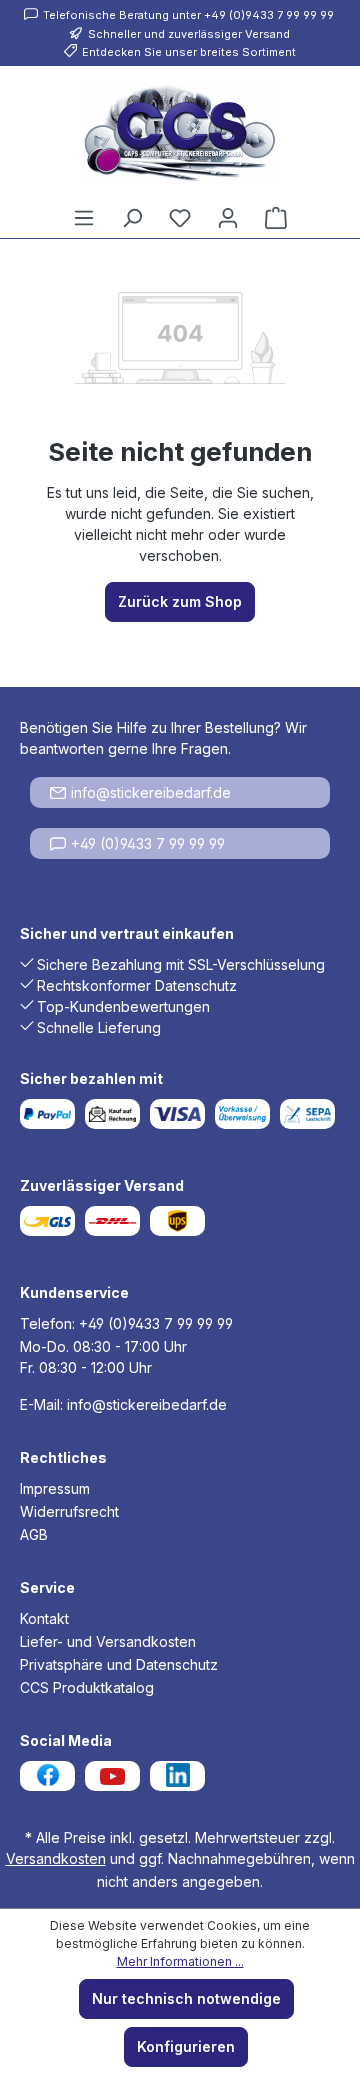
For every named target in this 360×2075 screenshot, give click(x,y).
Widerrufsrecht (69, 1511)
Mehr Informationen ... (180, 1961)
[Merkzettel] (180, 218)
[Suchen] (132, 218)
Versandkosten (56, 1858)
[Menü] (84, 218)
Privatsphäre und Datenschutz (119, 1664)
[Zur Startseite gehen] (180, 132)
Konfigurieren (186, 2046)
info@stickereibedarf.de (151, 792)
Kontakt (44, 1618)
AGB (34, 1534)
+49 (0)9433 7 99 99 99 (148, 843)
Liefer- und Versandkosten (108, 1641)
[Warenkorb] (276, 218)
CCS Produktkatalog (87, 1687)
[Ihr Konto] (228, 218)
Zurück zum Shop (180, 601)
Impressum (55, 1488)
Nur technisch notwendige (186, 1998)
